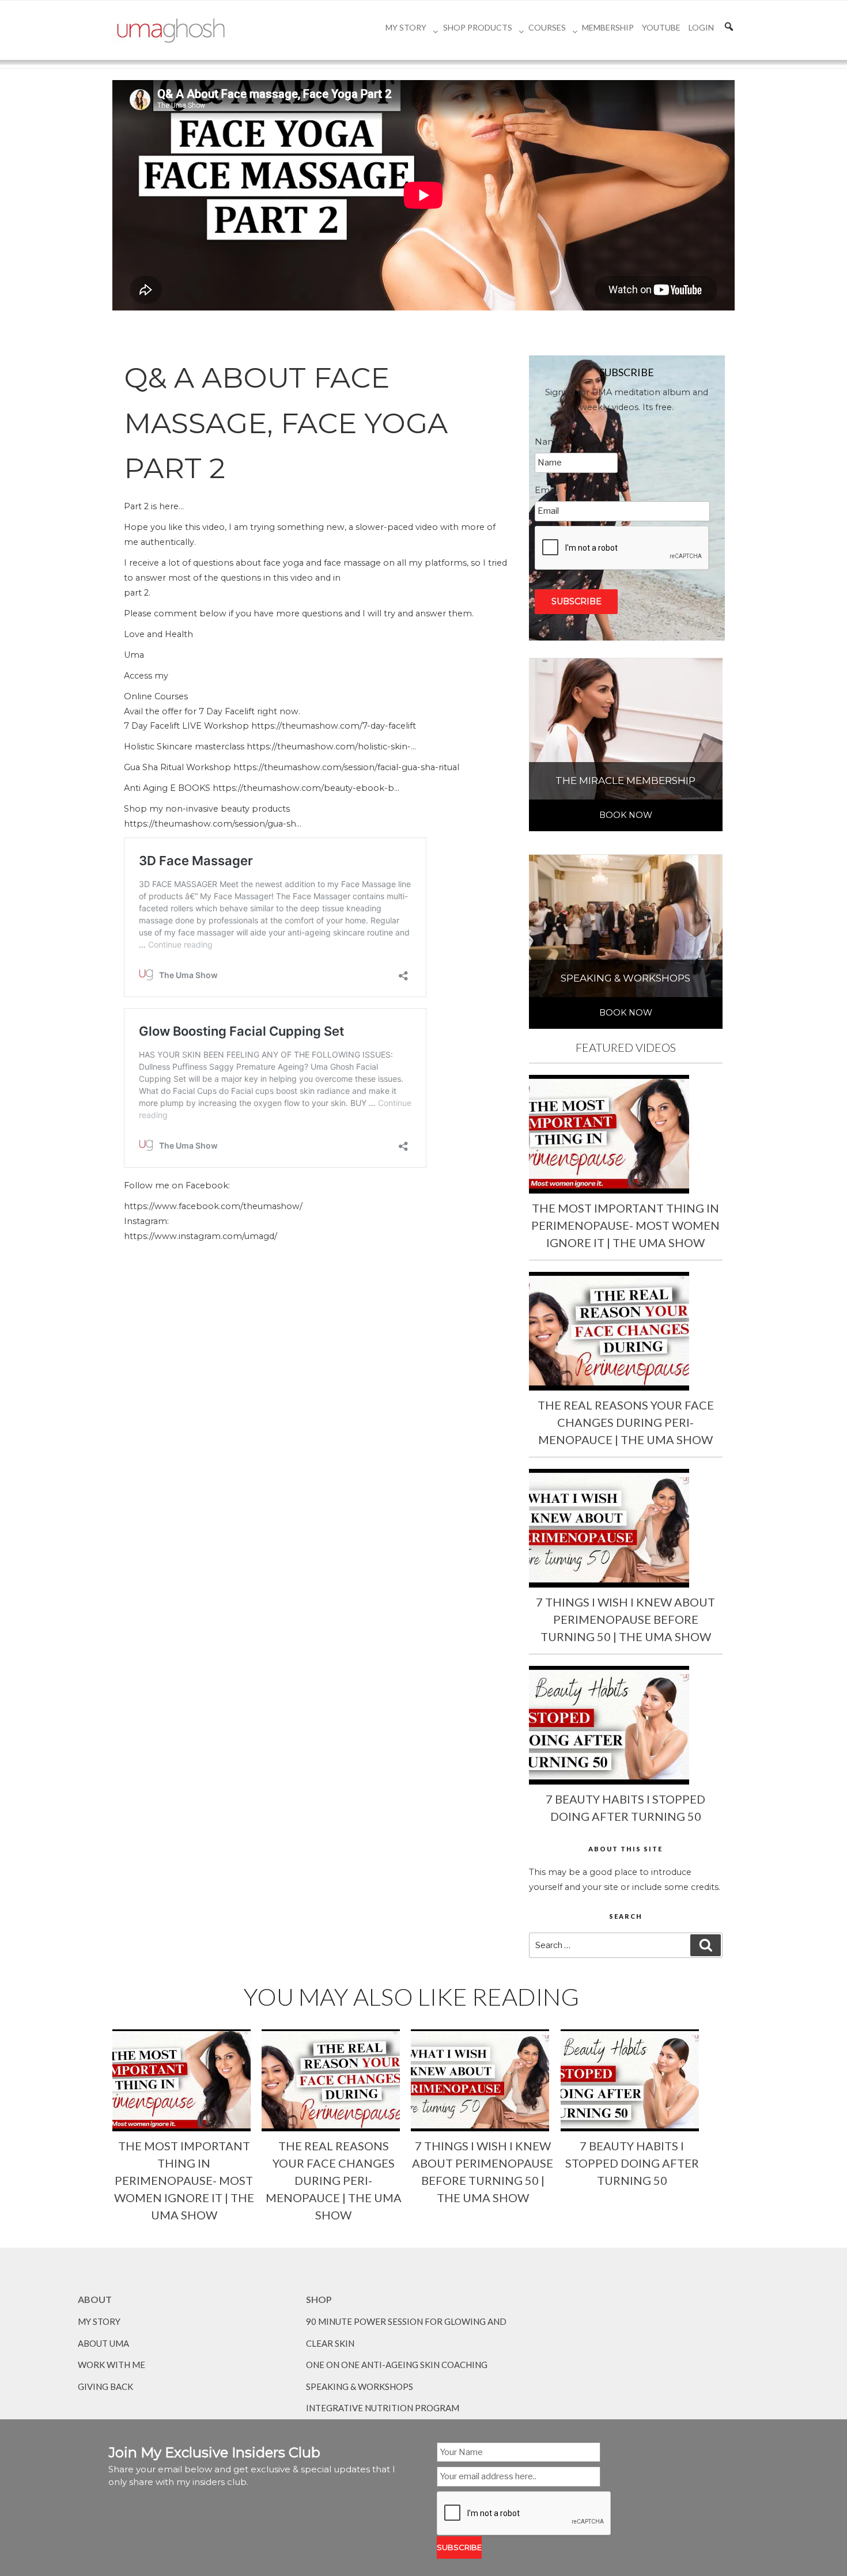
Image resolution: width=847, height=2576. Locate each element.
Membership (608, 27)
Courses (547, 27)
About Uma (103, 2343)
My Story (406, 27)
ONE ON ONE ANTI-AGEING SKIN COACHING (397, 2365)
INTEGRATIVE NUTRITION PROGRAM (383, 2408)
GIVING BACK (105, 2386)
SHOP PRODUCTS (478, 27)
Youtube (661, 27)
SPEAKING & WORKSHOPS (360, 2386)
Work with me (111, 2365)
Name (553, 442)
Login (701, 27)
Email (551, 490)
